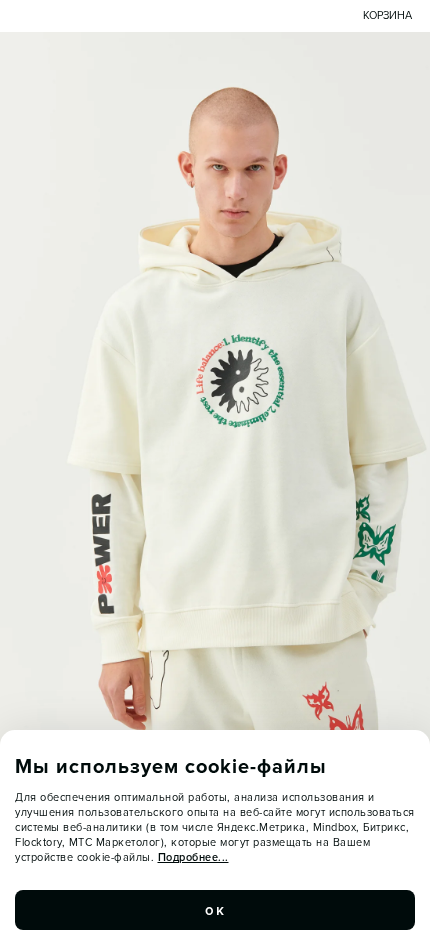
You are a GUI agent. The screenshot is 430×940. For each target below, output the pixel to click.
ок (215, 910)
